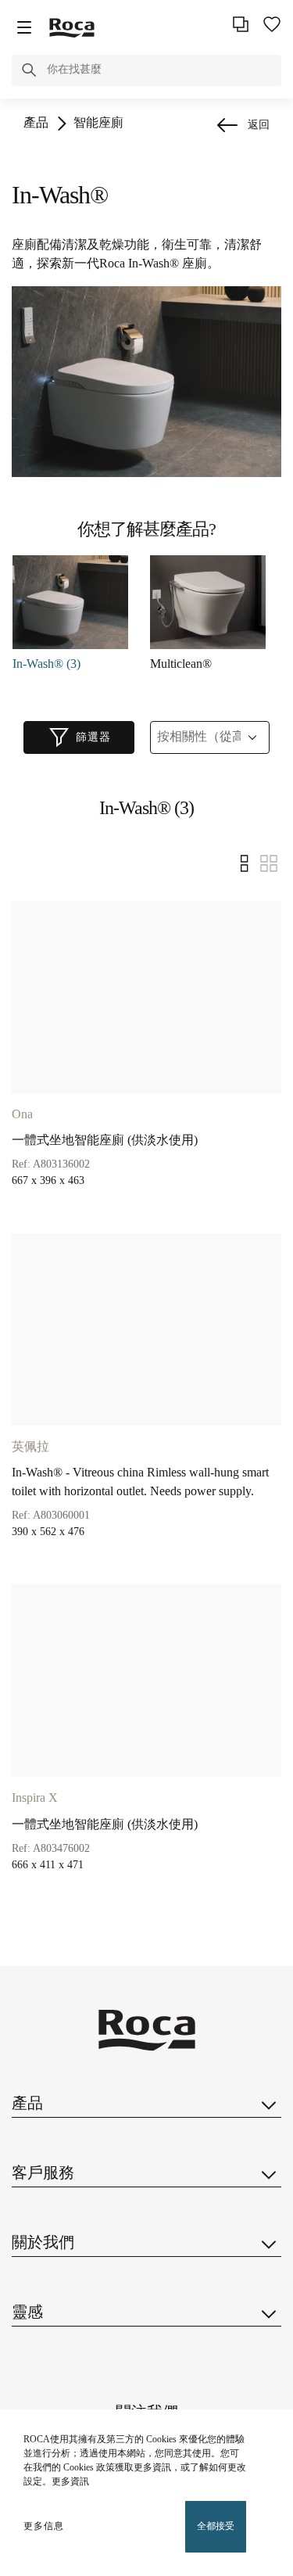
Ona (22, 1115)
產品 (36, 123)
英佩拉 (30, 1447)
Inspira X (35, 1798)
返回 (259, 126)
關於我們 (43, 2243)
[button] (29, 73)
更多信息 (44, 2526)
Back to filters (259, 2392)
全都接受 (216, 2526)
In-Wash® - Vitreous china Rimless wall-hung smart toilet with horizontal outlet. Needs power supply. (140, 1482)
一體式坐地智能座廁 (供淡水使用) (105, 1141)
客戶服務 (43, 2174)
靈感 (27, 2313)
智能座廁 (98, 123)
